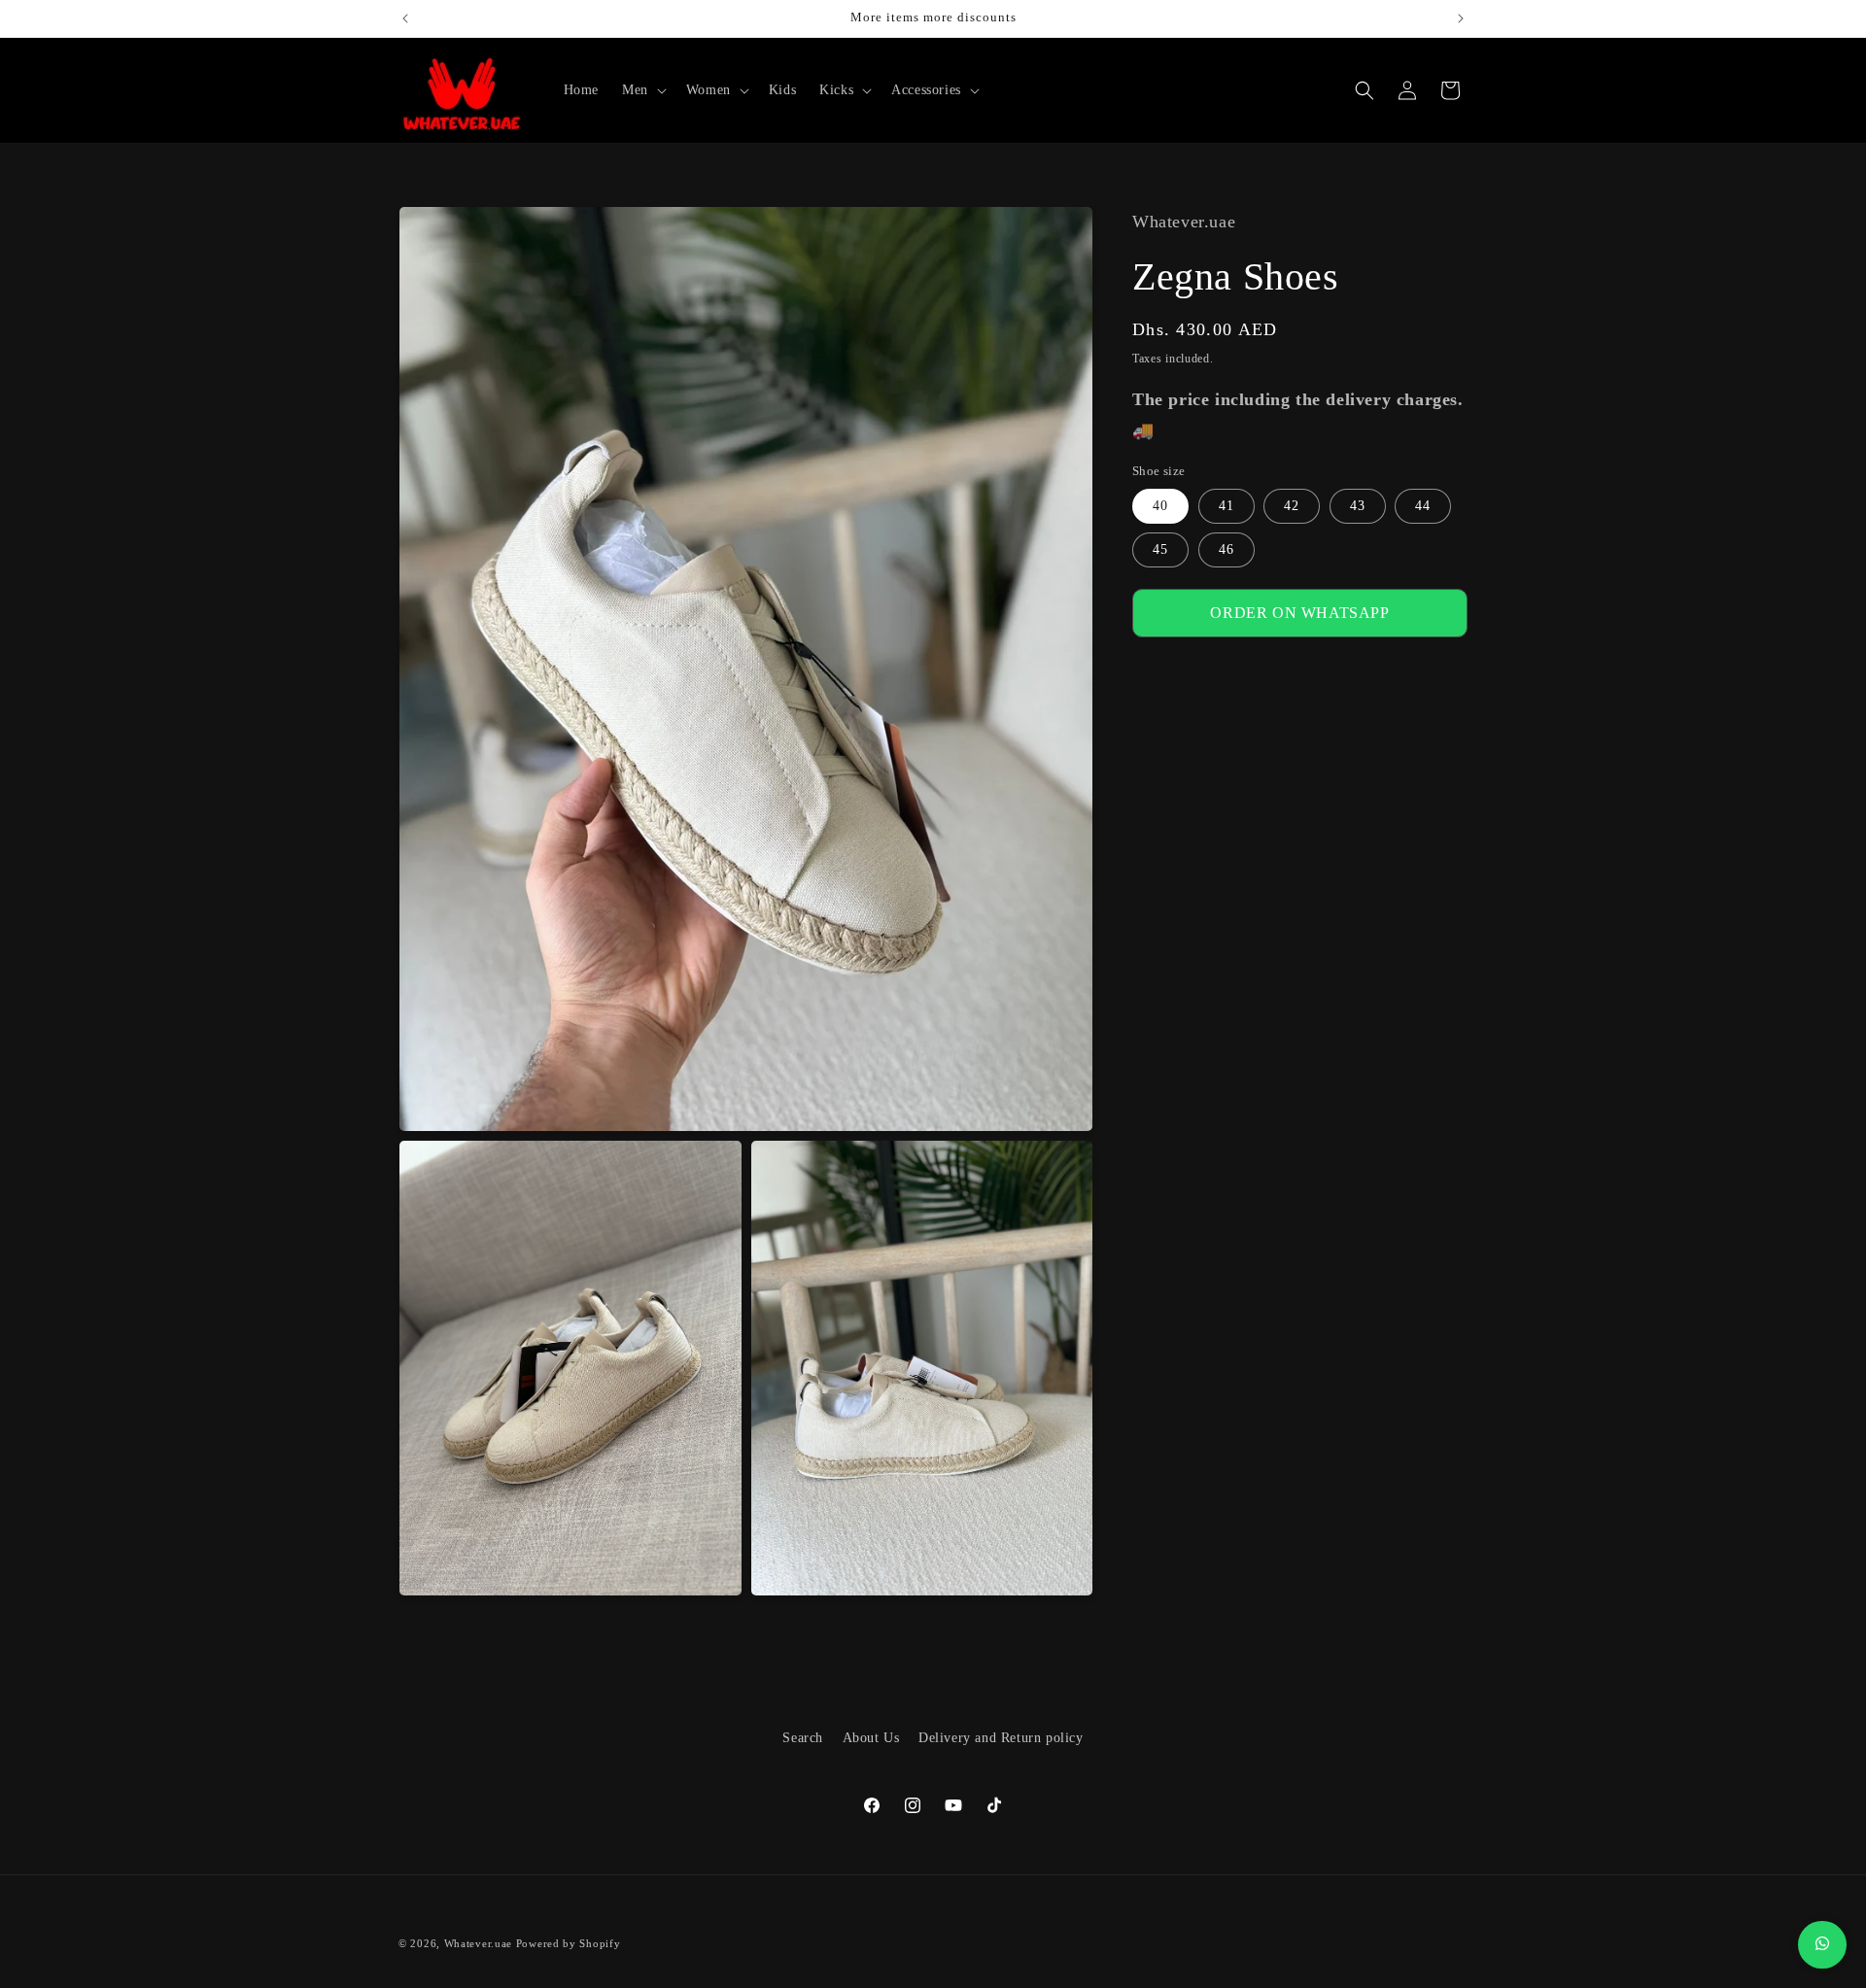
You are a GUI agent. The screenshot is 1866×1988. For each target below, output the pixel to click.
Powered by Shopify (569, 1943)
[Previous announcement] (405, 18)
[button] (642, 90)
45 (1160, 549)
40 (1160, 506)
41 (1227, 506)
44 (1423, 506)
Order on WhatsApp (1299, 613)
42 (1292, 506)
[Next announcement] (1461, 18)
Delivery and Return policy (1001, 1738)
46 (1227, 549)
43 (1358, 506)
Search (803, 1738)
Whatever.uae (478, 1943)
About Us (871, 1738)
